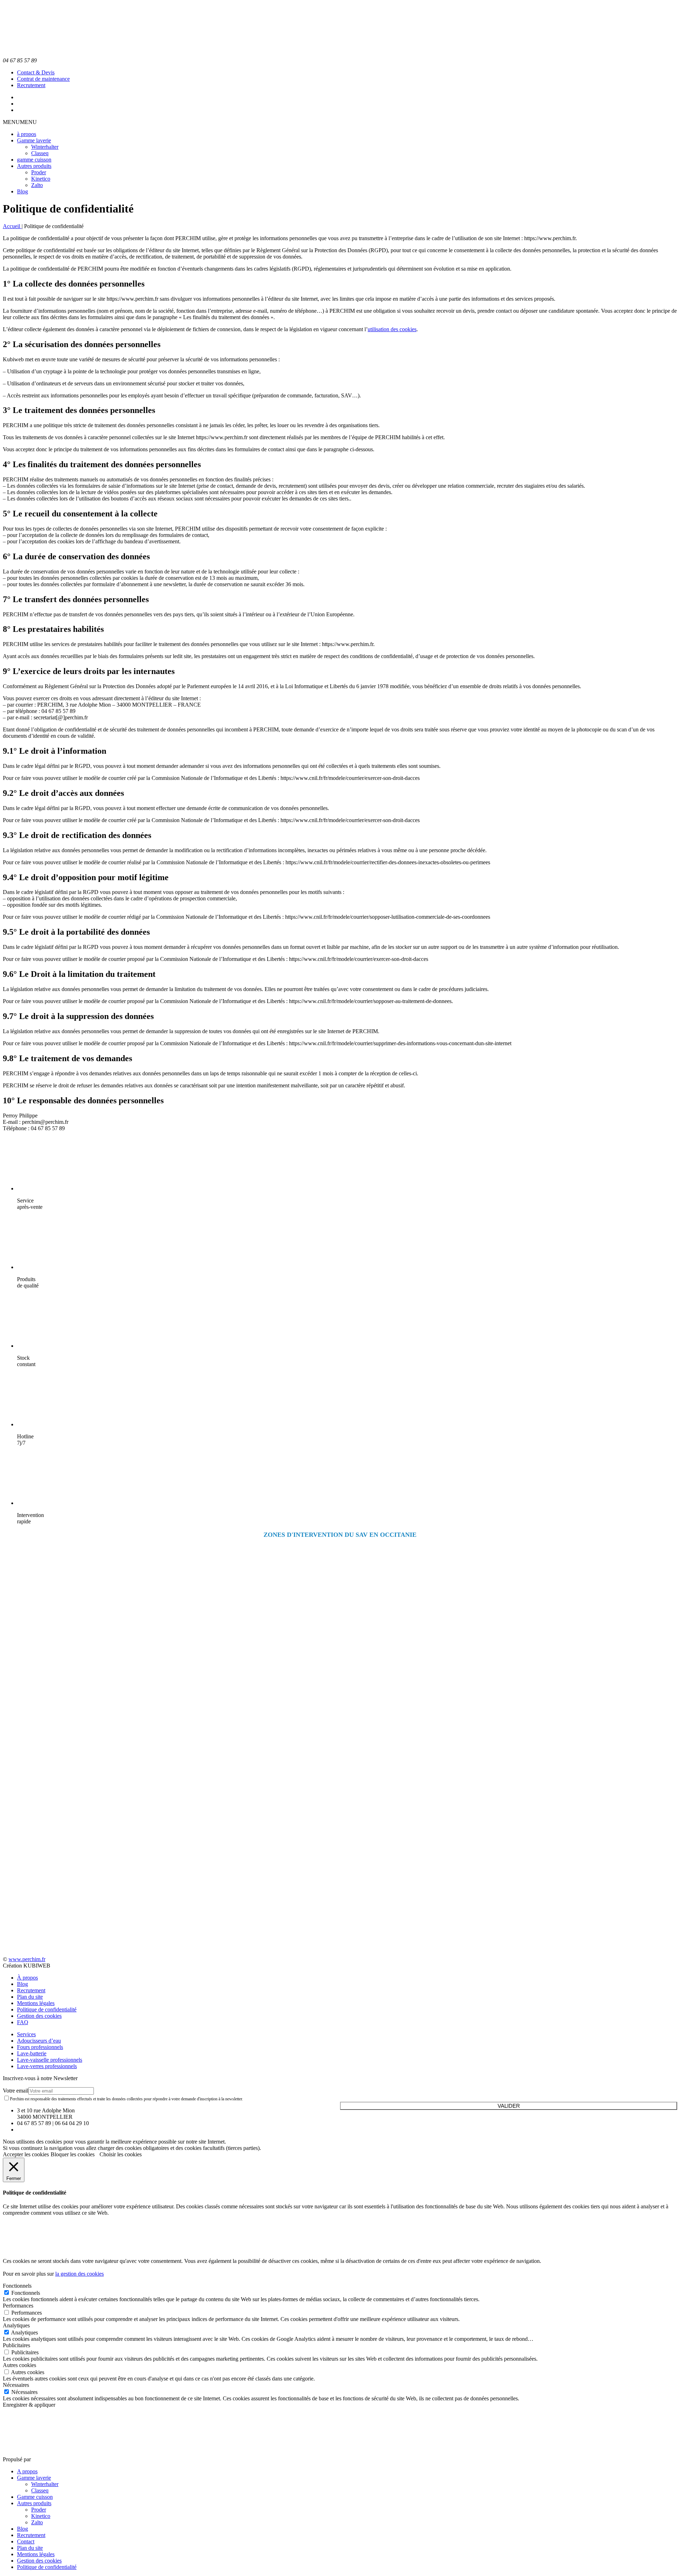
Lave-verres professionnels (47, 2066)
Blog (22, 191)
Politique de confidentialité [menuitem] (47, 2567)
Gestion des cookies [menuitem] (39, 2561)
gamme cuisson (34, 160)
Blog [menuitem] (22, 2529)
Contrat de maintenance (43, 79)
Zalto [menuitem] (37, 2522)
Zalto (37, 185)
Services (26, 2034)
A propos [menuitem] (27, 2471)
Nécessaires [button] (16, 2385)
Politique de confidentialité (47, 2009)
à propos (27, 134)
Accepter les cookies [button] (26, 2154)
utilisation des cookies (392, 329)
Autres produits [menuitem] (34, 2503)
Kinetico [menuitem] (41, 2516)
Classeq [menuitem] (40, 2490)
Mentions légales (36, 2003)
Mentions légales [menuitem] (36, 2554)
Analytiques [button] (16, 2325)
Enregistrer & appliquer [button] (29, 2405)
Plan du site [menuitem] (30, 2548)
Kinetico (41, 179)
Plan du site (30, 1997)
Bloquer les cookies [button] (73, 2154)
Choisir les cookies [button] (121, 2154)
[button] (20, 122)
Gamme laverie (34, 140)
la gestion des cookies (80, 2274)
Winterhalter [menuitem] (45, 2484)
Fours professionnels (40, 2047)
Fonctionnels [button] (17, 2286)
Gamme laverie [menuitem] (34, 2478)
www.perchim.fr (27, 1959)
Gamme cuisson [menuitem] (35, 2497)
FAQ (23, 2022)
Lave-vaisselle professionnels (50, 2060)
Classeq (40, 153)
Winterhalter (45, 147)
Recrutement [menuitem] (31, 2535)
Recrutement (31, 85)
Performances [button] (18, 2306)
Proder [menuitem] (39, 2510)
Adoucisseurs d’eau (39, 2041)
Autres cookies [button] (19, 2365)
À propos (27, 1978)
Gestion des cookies (39, 2016)
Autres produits (34, 166)
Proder (39, 172)
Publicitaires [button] (16, 2345)
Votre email (16, 2091)
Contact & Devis (36, 72)
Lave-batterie (32, 2053)
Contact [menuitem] (26, 2541)
